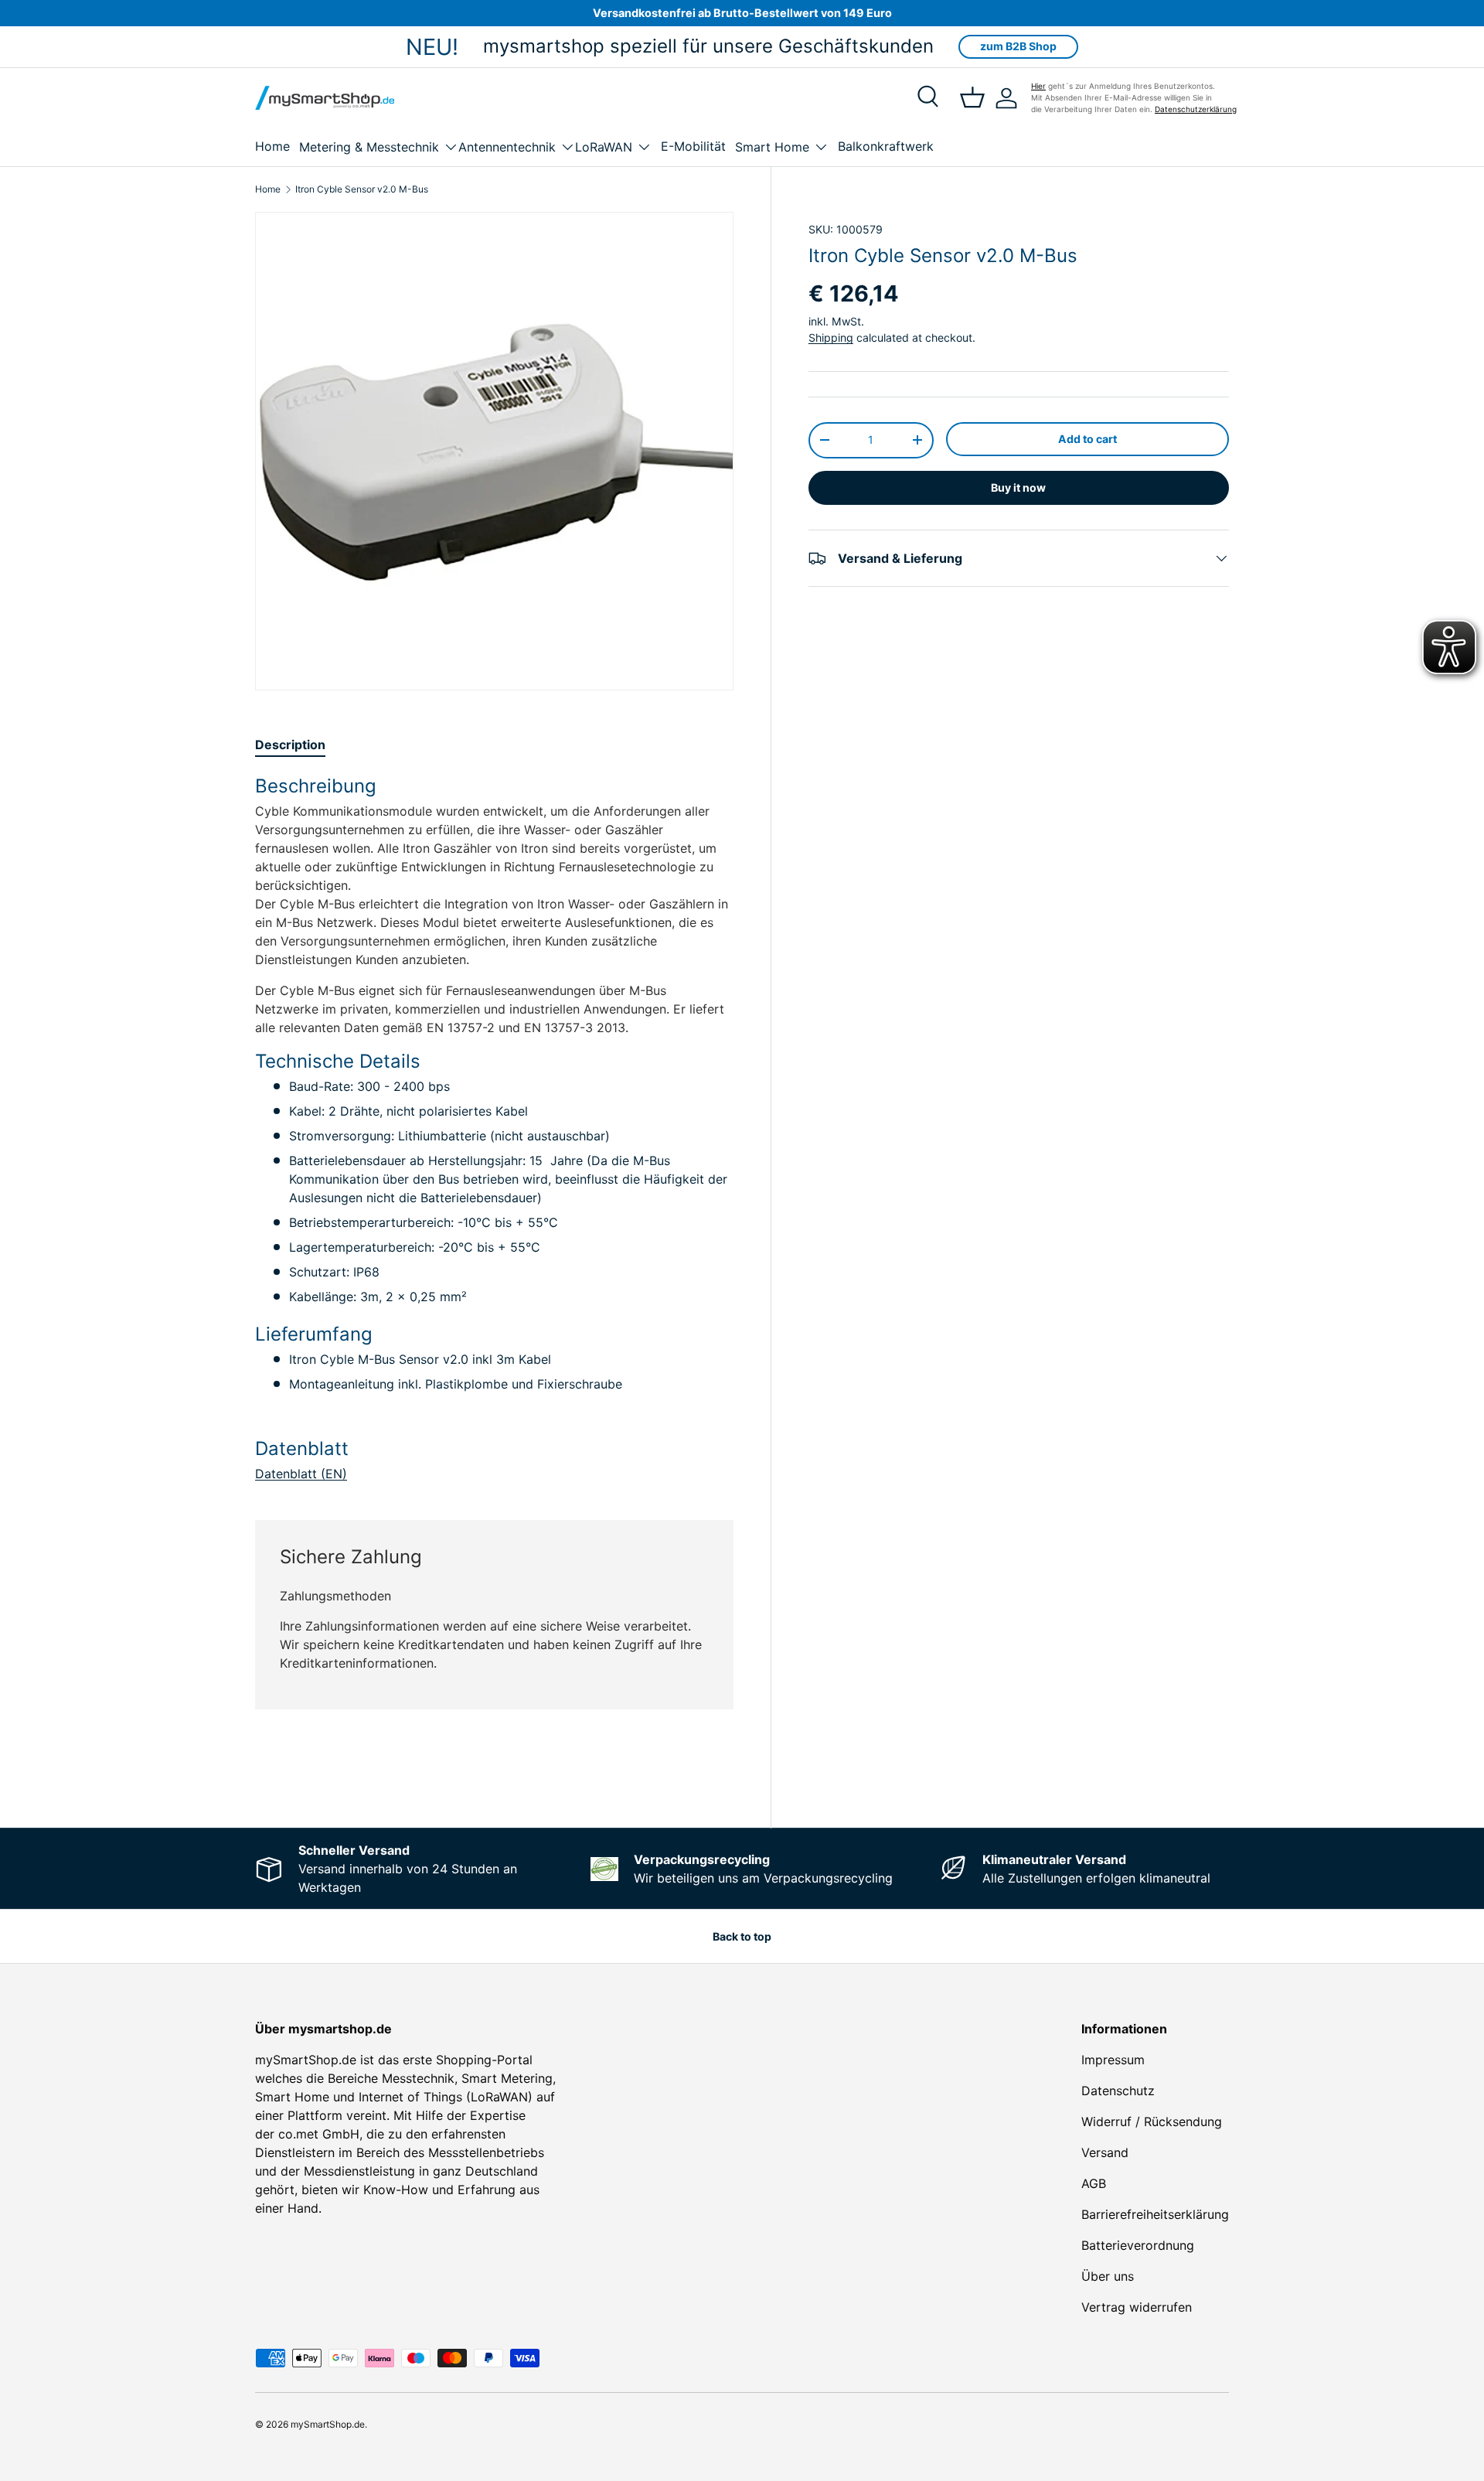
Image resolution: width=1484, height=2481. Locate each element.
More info (702, 1771)
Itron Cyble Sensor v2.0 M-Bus (362, 189)
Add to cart (1087, 439)
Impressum (1113, 2060)
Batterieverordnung (1138, 2245)
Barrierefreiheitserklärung (1155, 2214)
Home (272, 146)
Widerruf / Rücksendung (1152, 2121)
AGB (1094, 2183)
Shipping (831, 338)
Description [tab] (290, 745)
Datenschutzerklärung (1196, 109)
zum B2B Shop (1018, 46)
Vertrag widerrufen (1137, 2307)
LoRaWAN (604, 147)
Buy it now (1018, 487)
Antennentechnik (507, 147)
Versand (1105, 2152)
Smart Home (772, 147)
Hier (1038, 86)
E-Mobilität (693, 146)
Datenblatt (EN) (301, 1474)
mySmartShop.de (328, 2424)
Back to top (742, 1936)
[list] (494, 451)
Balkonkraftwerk (886, 146)
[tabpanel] (494, 1128)
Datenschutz (1118, 2091)
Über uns (1108, 2276)
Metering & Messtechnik (369, 147)
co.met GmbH (319, 2134)
